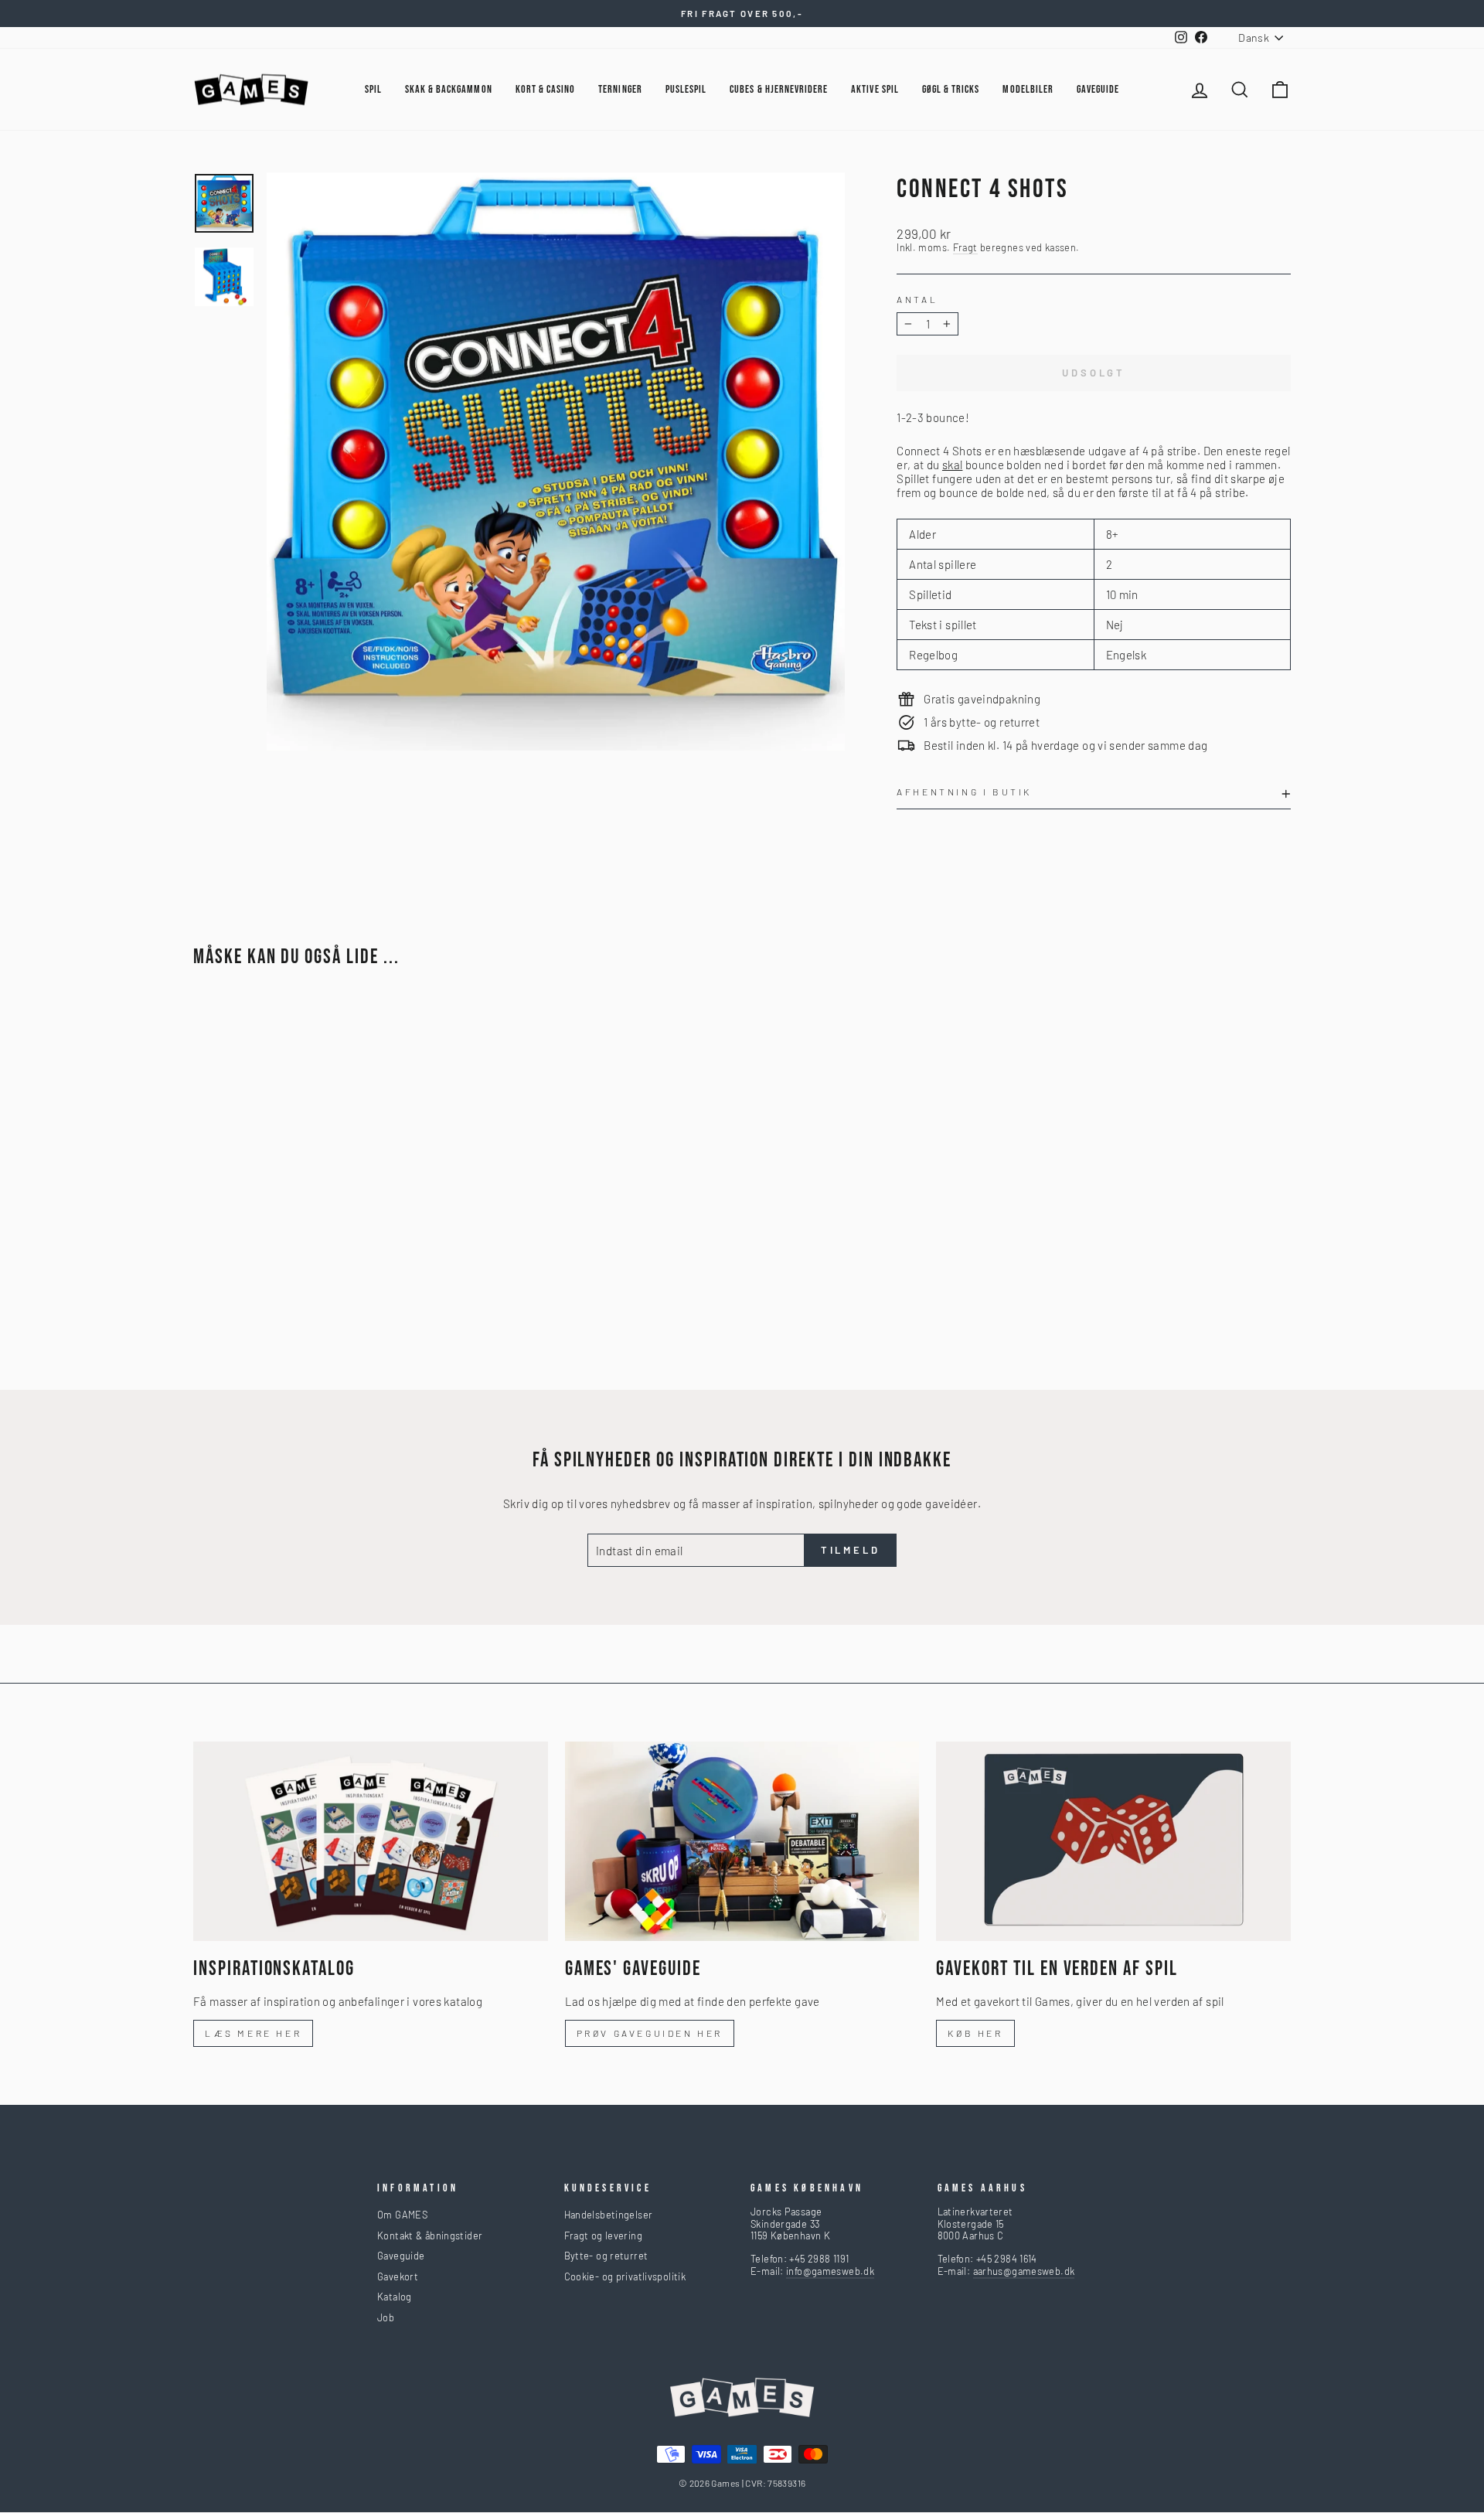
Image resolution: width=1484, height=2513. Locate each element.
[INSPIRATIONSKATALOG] (371, 1841)
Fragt (965, 248)
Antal (917, 299)
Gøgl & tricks (951, 89)
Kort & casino (546, 89)
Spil (373, 89)
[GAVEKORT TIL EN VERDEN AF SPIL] (1113, 1841)
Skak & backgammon (449, 89)
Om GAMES (402, 2215)
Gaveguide (401, 2256)
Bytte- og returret (606, 2256)
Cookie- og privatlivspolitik (625, 2276)
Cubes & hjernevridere (779, 89)
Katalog (395, 2297)
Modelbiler (1028, 89)
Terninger (620, 89)
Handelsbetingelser (609, 2215)
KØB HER (975, 2033)
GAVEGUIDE (1098, 89)
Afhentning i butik (964, 792)
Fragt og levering (603, 2235)
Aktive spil (875, 89)
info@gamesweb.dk (830, 2271)
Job (386, 2317)
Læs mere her (253, 2033)
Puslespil (686, 89)
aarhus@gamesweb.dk (1024, 2271)
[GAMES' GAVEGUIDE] (742, 1841)
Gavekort (398, 2276)
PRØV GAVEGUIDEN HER (650, 2033)
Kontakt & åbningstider (430, 2235)
